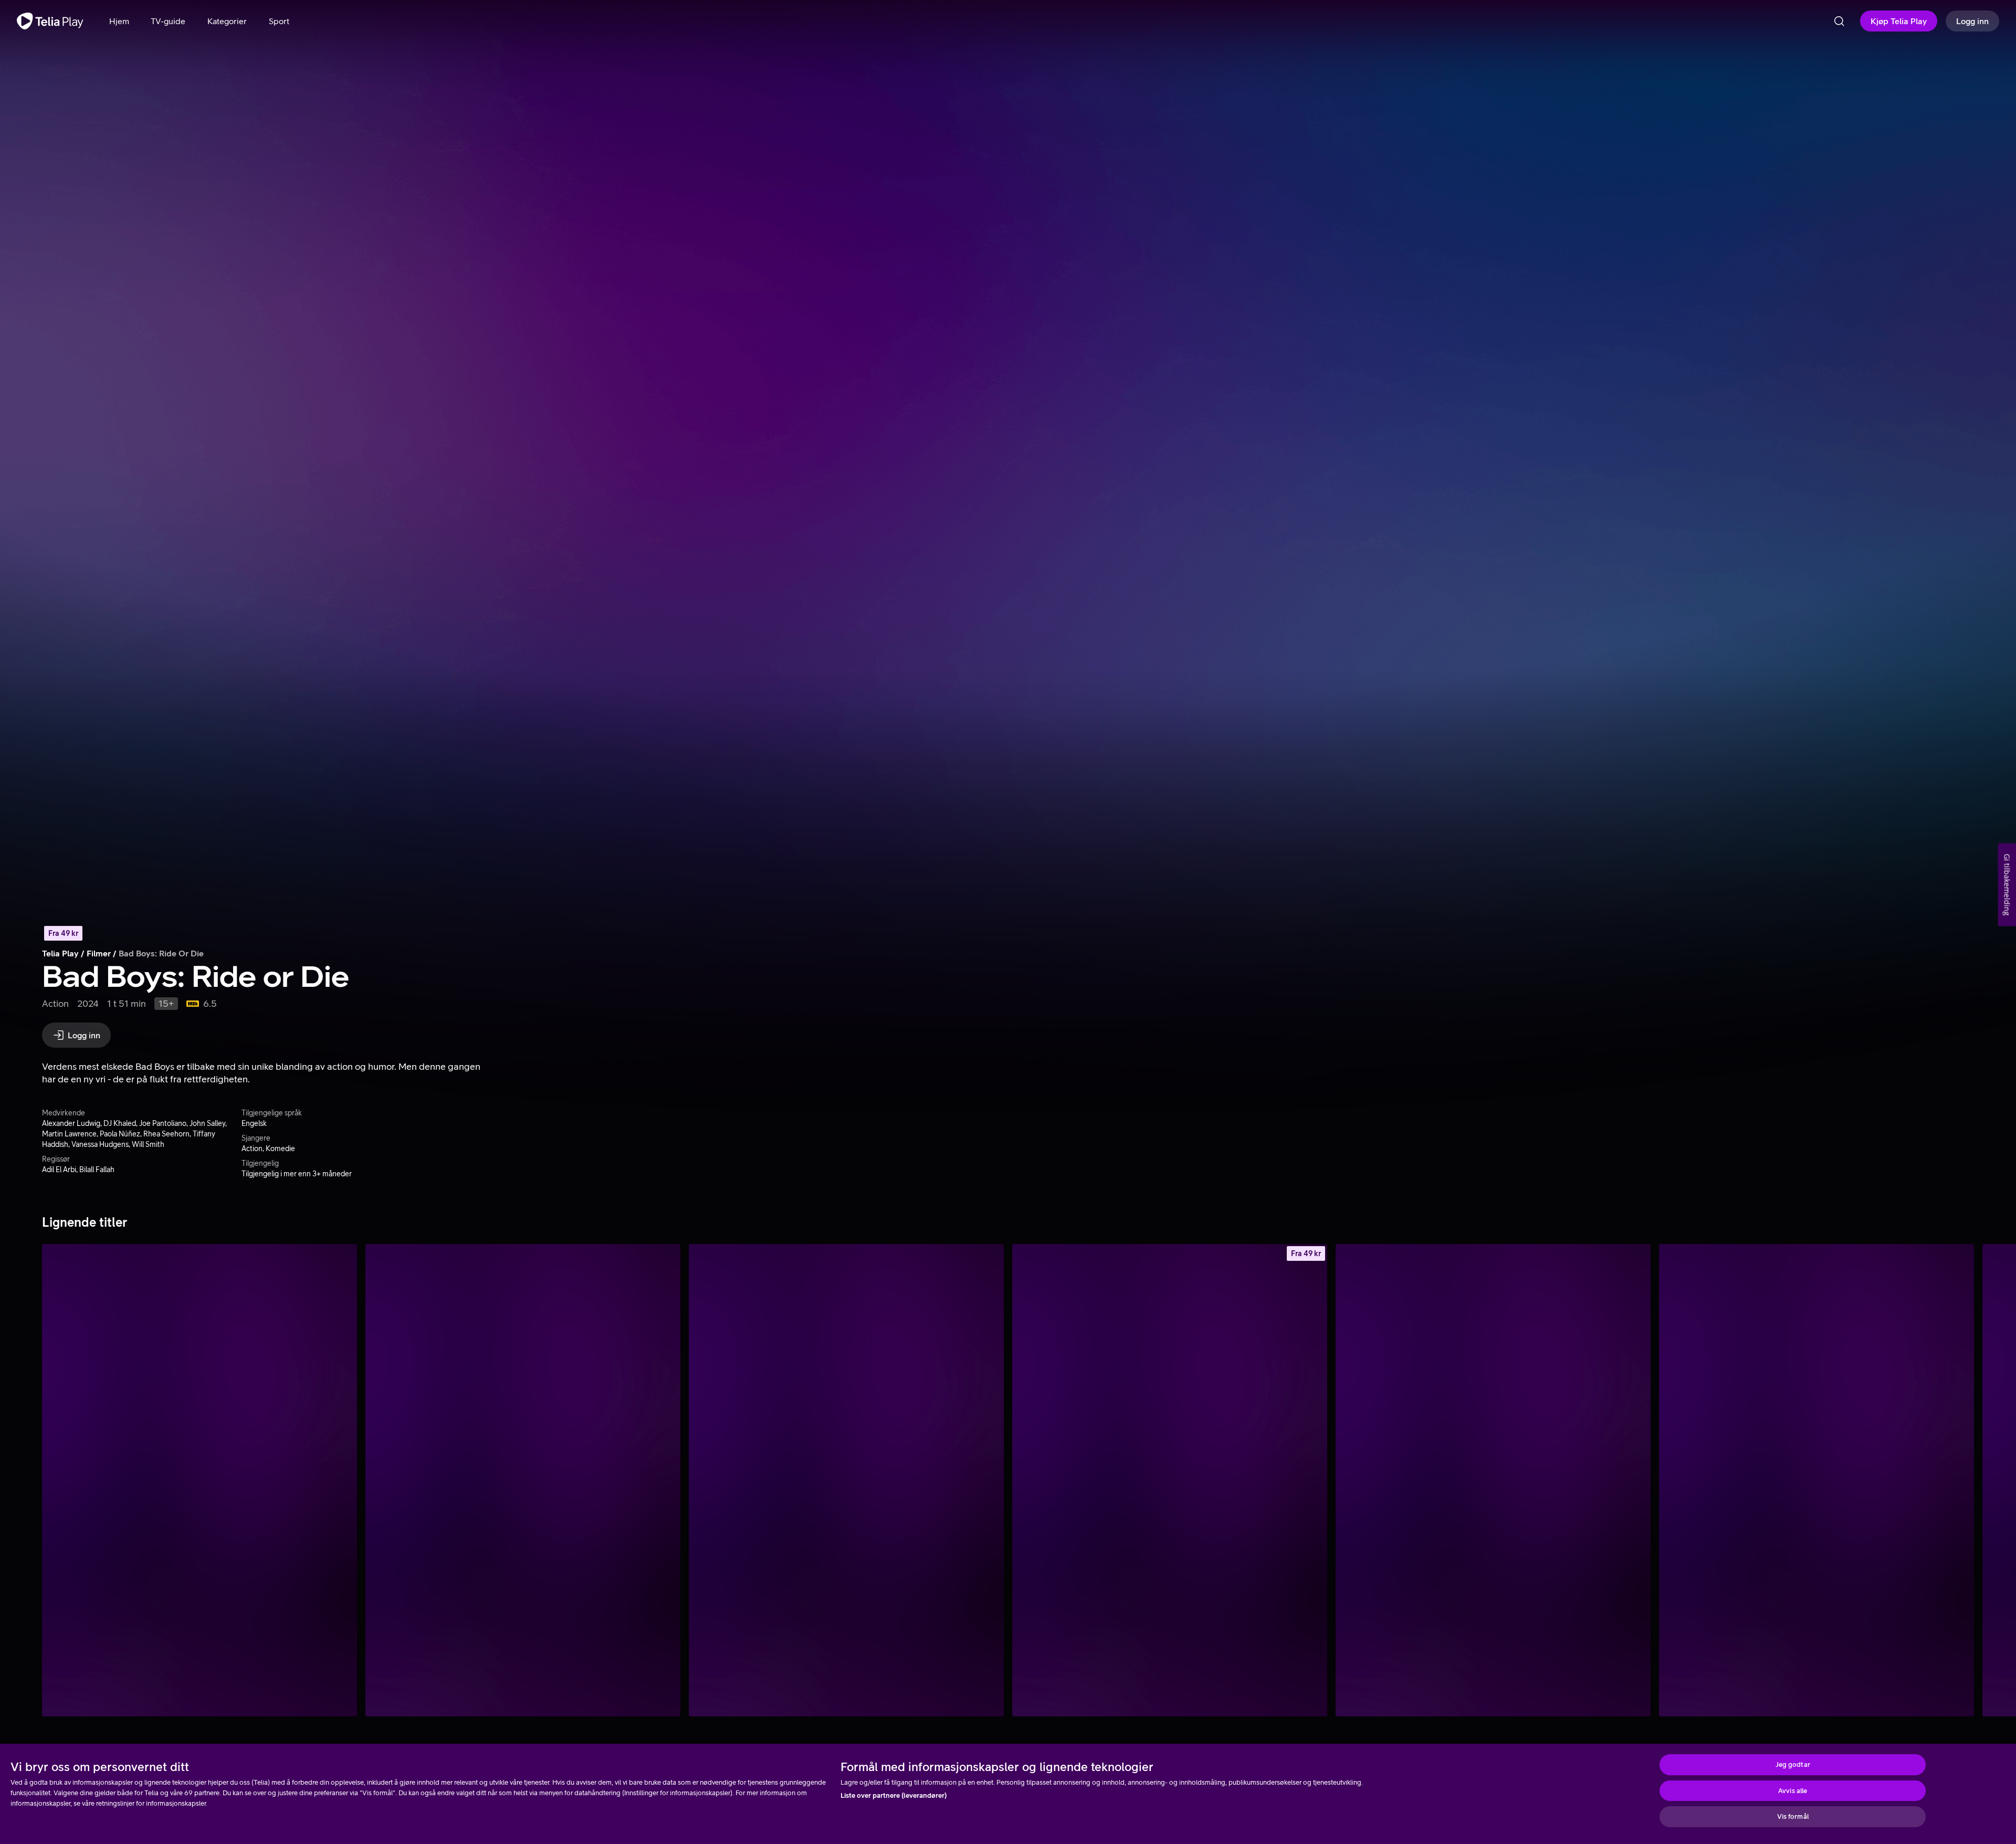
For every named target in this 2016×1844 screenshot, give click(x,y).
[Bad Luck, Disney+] (1816, 1480)
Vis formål (1793, 1816)
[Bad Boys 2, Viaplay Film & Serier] (523, 1480)
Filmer (99, 953)
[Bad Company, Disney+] (1493, 1480)
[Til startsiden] (50, 21)
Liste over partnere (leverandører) (894, 1795)
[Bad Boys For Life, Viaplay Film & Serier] (199, 1480)
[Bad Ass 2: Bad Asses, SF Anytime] (1170, 1480)
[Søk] (1839, 21)
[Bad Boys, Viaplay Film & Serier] (846, 1480)
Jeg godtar (1793, 1764)
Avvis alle (1793, 1791)
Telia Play (60, 953)
